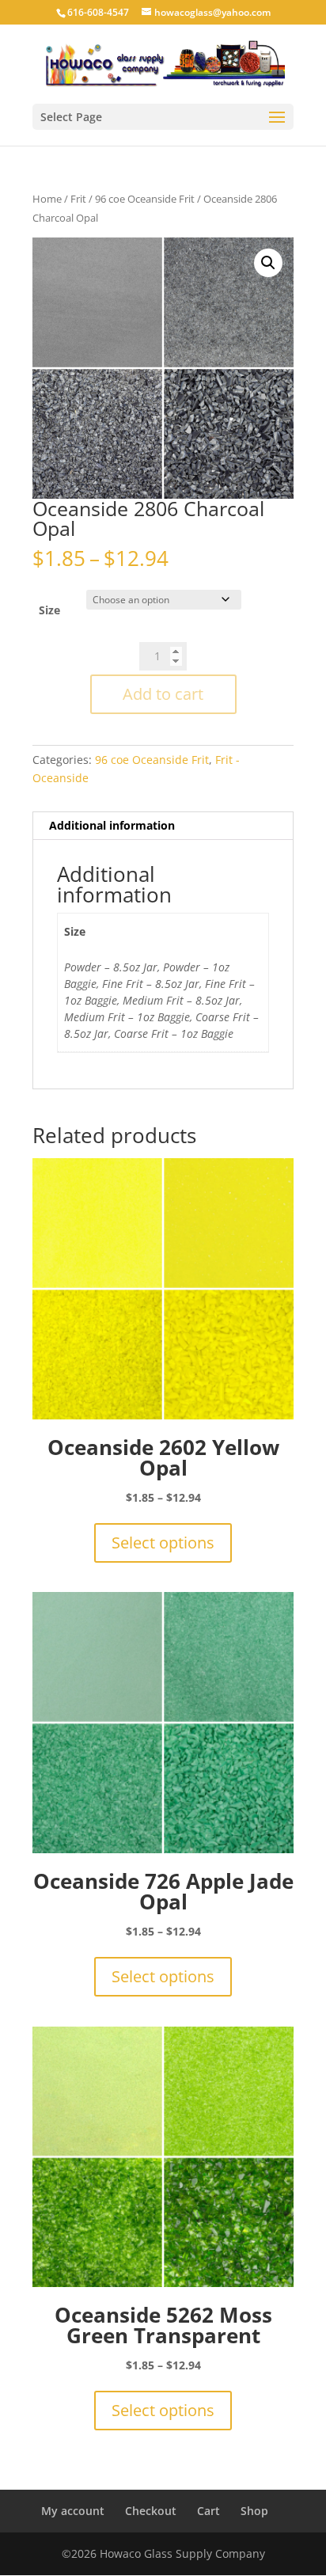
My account (73, 2511)
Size (49, 610)
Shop (254, 2511)
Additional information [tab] (112, 825)
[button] (268, 263)
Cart (208, 2511)
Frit (78, 199)
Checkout (151, 2511)
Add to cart (163, 694)
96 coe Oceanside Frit (145, 199)
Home (47, 199)
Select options (163, 1543)
